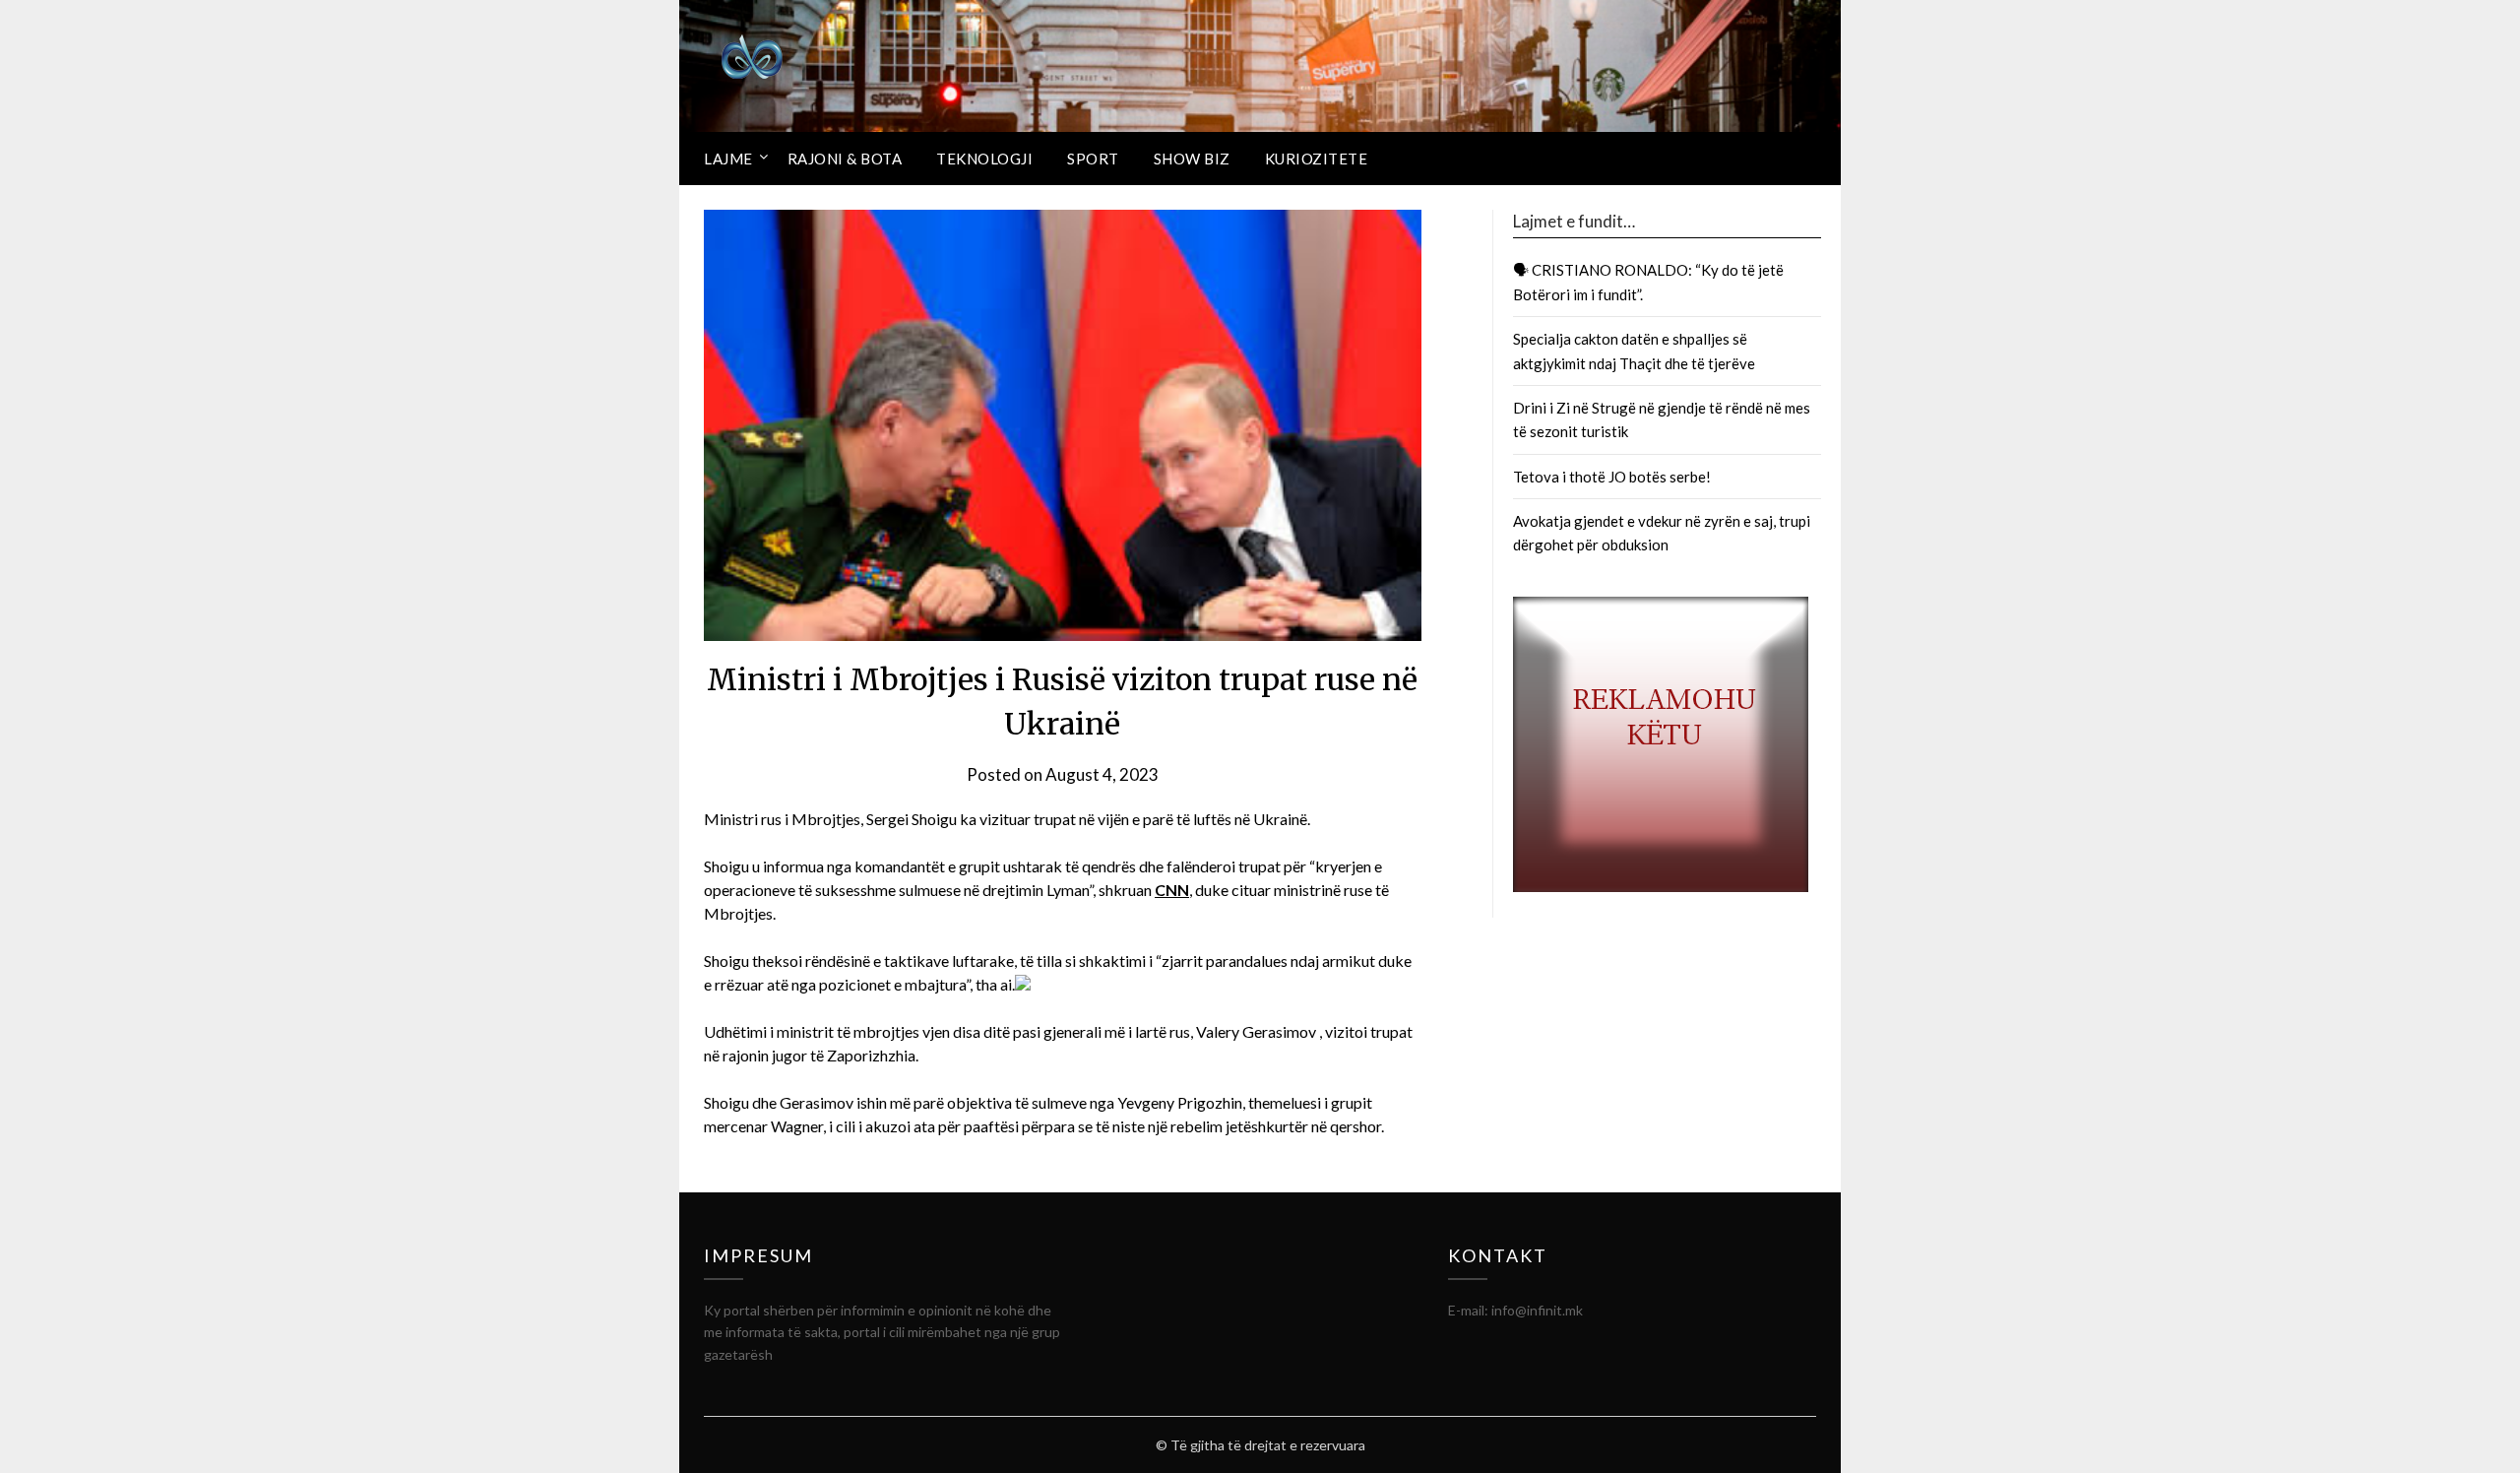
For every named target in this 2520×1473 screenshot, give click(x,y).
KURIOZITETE (1317, 159)
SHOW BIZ (1192, 159)
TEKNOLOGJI (984, 159)
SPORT (1093, 159)
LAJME (728, 159)
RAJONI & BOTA (845, 159)
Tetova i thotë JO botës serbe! (1612, 477)
